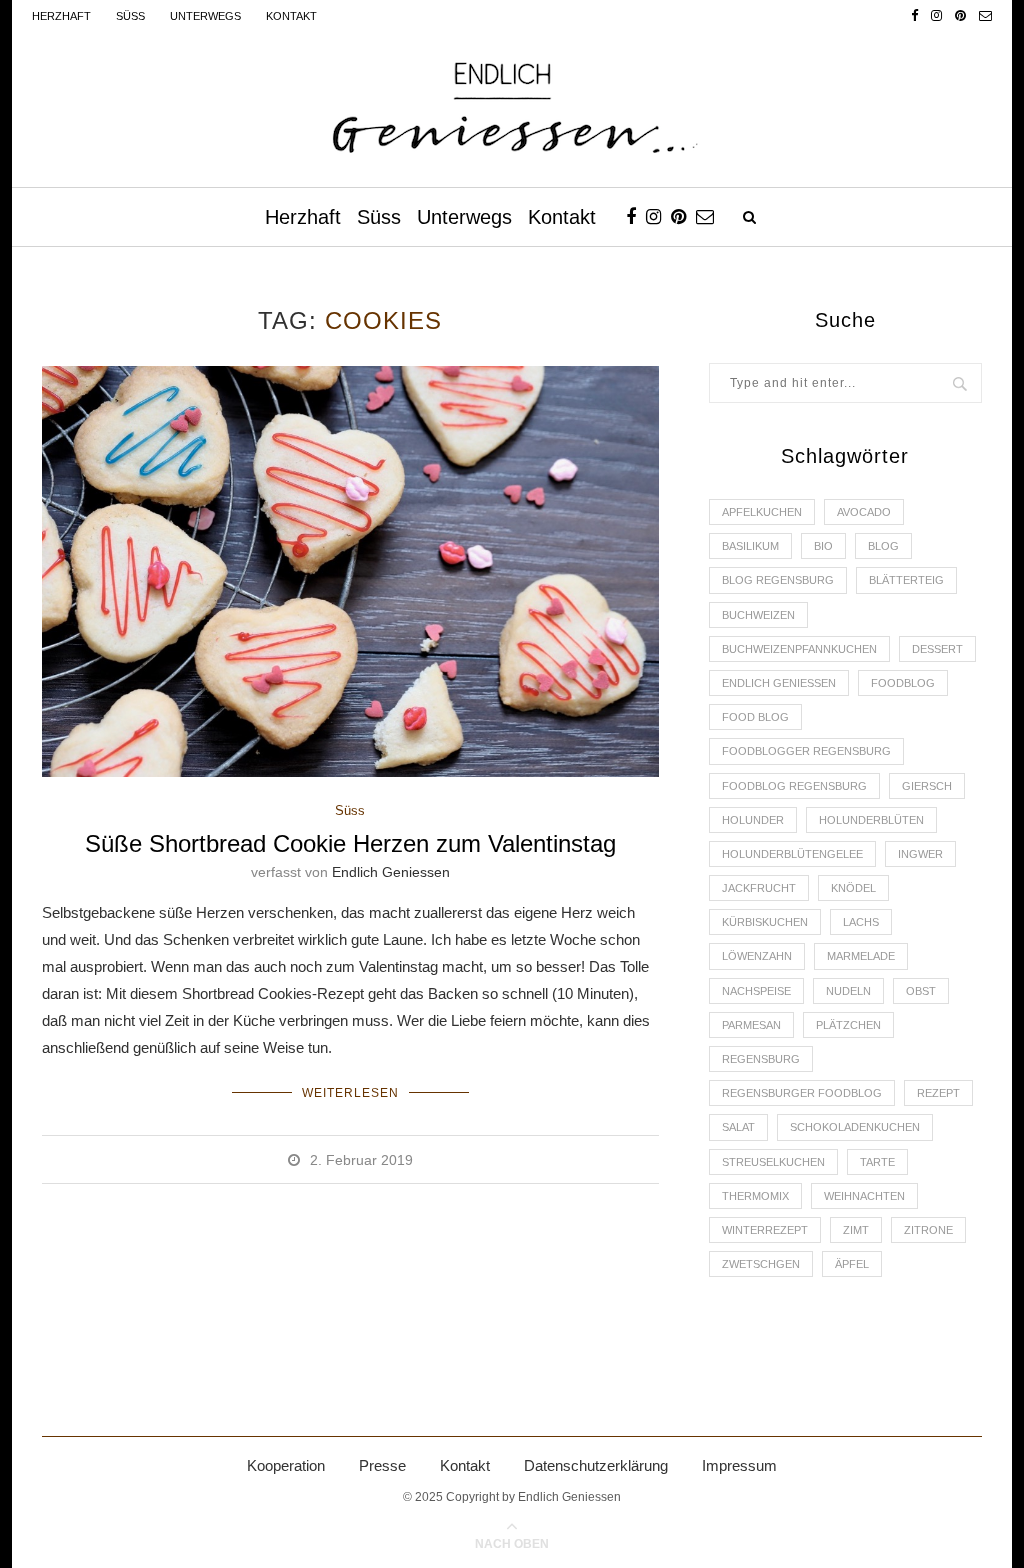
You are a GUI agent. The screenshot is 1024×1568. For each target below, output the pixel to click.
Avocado (864, 512)
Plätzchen (848, 1025)
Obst (921, 991)
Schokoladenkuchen (855, 1127)
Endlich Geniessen (391, 872)
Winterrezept (765, 1230)
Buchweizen (758, 615)
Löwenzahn (757, 956)
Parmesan (751, 1025)
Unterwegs (205, 16)
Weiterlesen (350, 1093)
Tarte (877, 1162)
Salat (738, 1127)
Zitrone (928, 1230)
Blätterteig (906, 580)
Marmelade (861, 956)
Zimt (856, 1230)
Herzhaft (61, 16)
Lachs (861, 922)
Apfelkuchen (762, 512)
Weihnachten (864, 1196)
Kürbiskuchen (765, 922)
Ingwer (920, 854)
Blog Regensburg (778, 580)
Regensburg (761, 1059)
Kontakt (291, 16)
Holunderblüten (871, 820)
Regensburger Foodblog (802, 1093)
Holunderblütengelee (792, 854)
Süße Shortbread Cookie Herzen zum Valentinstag (350, 843)
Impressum (739, 1465)
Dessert (937, 649)
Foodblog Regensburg (794, 786)
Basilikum (750, 546)
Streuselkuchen (773, 1162)
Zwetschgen (761, 1264)
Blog (883, 546)
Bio (823, 546)
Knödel (853, 888)
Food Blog (755, 717)
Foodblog (903, 683)
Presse (382, 1465)
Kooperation (286, 1465)
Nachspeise (756, 991)
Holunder (753, 820)
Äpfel (852, 1264)
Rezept (938, 1093)
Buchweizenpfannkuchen (799, 649)
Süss (130, 16)
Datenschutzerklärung (596, 1465)
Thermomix (755, 1196)
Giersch (927, 786)
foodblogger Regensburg (806, 751)
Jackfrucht (759, 888)
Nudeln (848, 991)
